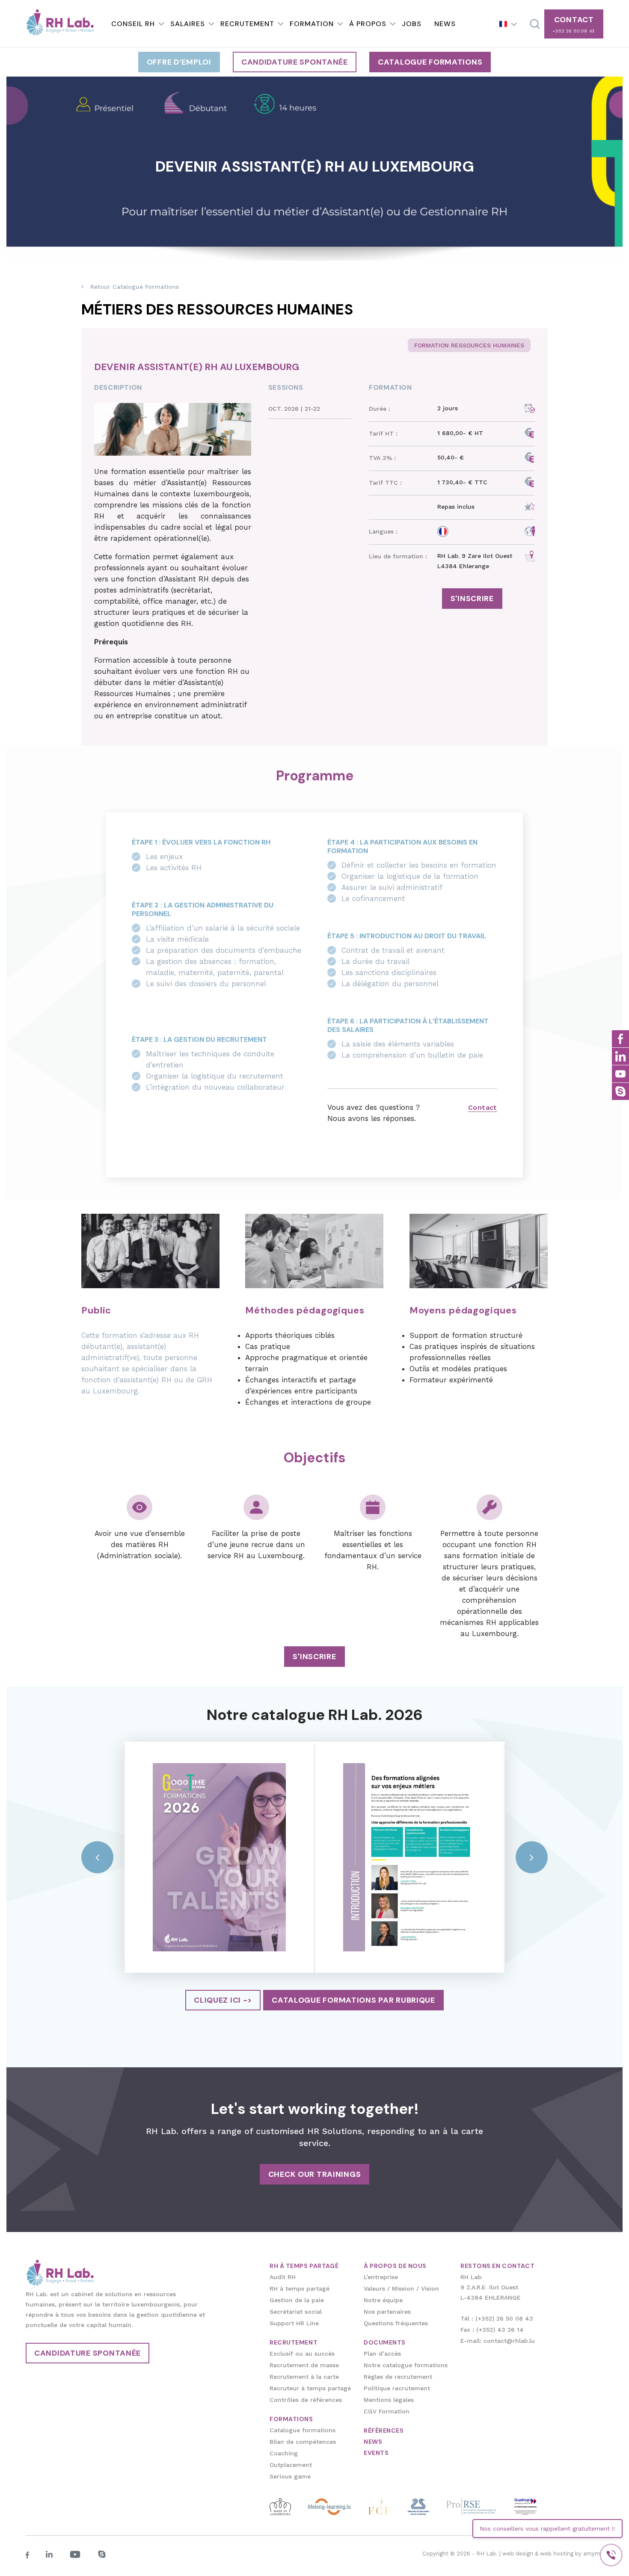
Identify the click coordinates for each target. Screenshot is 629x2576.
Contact (483, 1107)
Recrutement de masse (304, 2365)
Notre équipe (383, 2300)
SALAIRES (188, 24)
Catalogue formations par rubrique (353, 2000)
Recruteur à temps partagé (310, 2388)
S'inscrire (472, 599)
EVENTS (376, 2453)
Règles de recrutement (398, 2377)
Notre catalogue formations (406, 2365)
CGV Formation (387, 2411)
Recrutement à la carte (304, 2377)
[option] (219, 1857)
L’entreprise (381, 2277)
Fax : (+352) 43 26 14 (492, 2330)
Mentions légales (389, 2400)
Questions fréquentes (396, 2323)
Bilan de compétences (303, 2442)
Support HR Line (294, 2323)
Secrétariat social (296, 2312)
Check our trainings (315, 2174)
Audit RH (283, 2277)
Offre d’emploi (179, 62)
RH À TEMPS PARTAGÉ (304, 2266)
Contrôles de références (306, 2400)
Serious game (290, 2476)
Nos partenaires (387, 2312)
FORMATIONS (291, 2419)
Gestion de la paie (297, 2300)
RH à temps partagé (300, 2288)
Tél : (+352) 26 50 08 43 (497, 2318)
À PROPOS (368, 24)
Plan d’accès (382, 2354)
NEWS (445, 24)
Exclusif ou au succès (302, 2354)
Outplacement (291, 2465)
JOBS (412, 24)
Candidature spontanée (295, 62)
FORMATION (312, 24)
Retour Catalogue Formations (135, 287)
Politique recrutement (397, 2388)
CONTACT (574, 24)
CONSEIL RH (133, 24)
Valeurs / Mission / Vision (401, 2288)
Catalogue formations (430, 62)
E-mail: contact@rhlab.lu (498, 2341)
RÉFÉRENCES (384, 2431)
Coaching (284, 2453)
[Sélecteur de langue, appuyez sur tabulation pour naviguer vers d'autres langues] (508, 24)
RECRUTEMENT (247, 24)
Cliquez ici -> (223, 2000)
